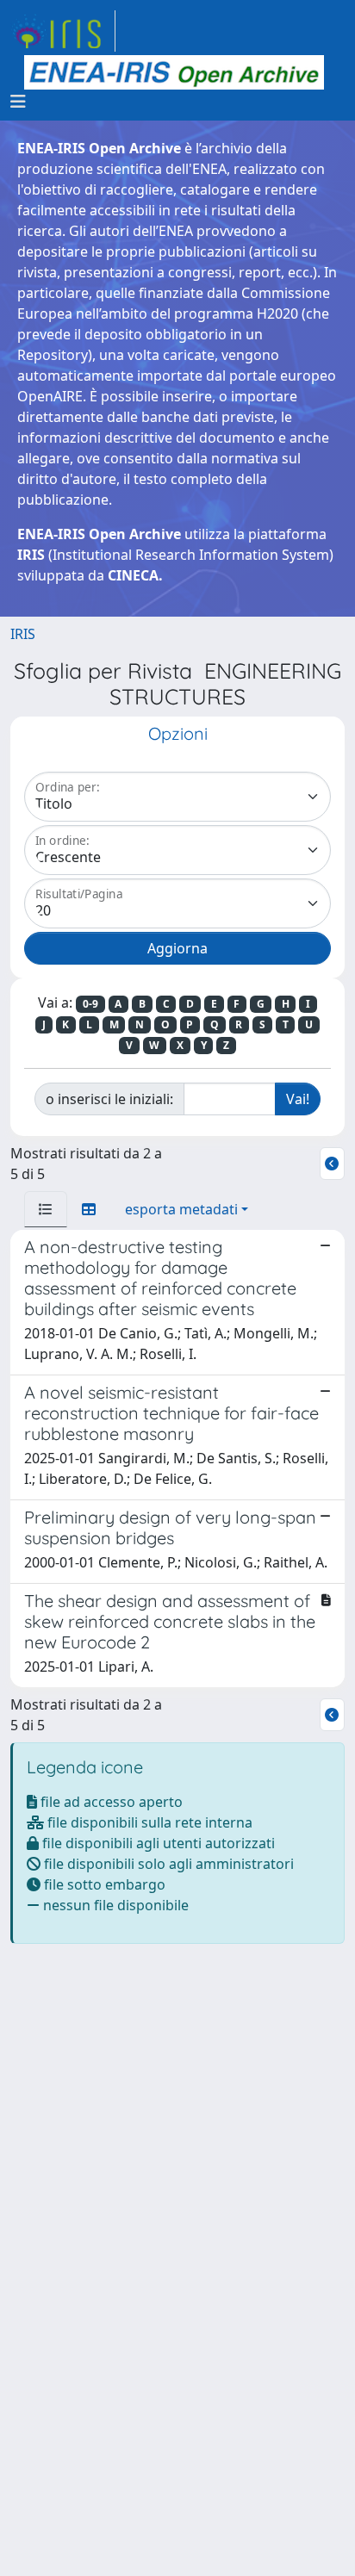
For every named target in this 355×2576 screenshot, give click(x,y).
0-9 (90, 1004)
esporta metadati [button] (181, 1209)
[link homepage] (63, 31)
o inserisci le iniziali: (109, 1099)
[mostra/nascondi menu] (18, 102)
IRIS (23, 634)
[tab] (46, 1209)
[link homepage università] (174, 72)
